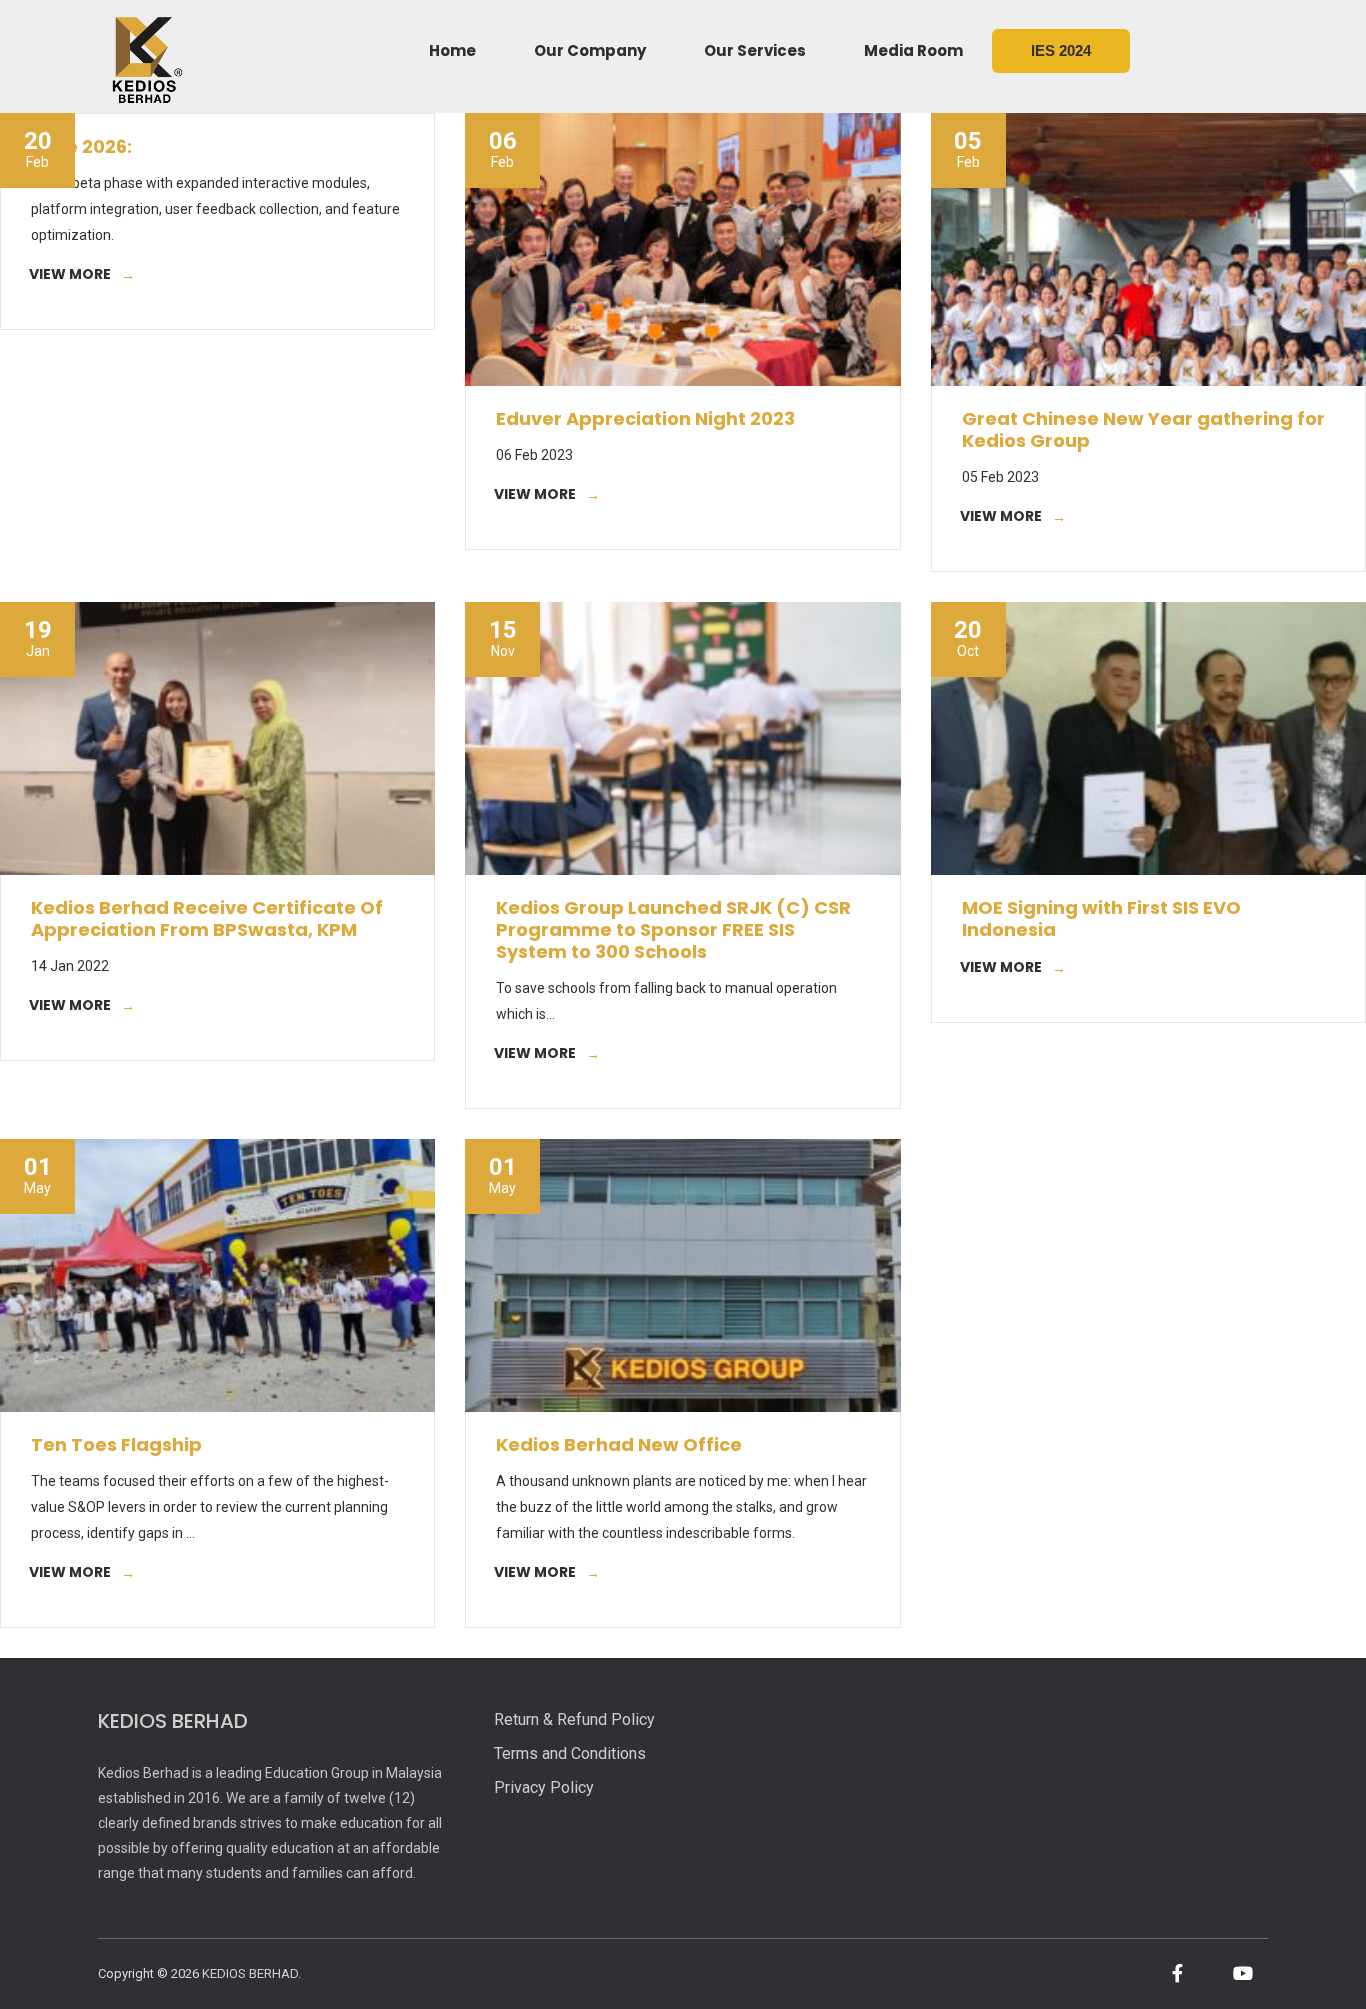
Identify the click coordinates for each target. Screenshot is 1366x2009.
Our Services (755, 50)
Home (452, 50)
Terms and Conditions (570, 1753)
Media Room (913, 50)
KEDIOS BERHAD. (251, 1973)
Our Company (590, 50)
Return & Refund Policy (574, 1719)
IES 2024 (1061, 50)
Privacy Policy (544, 1787)
